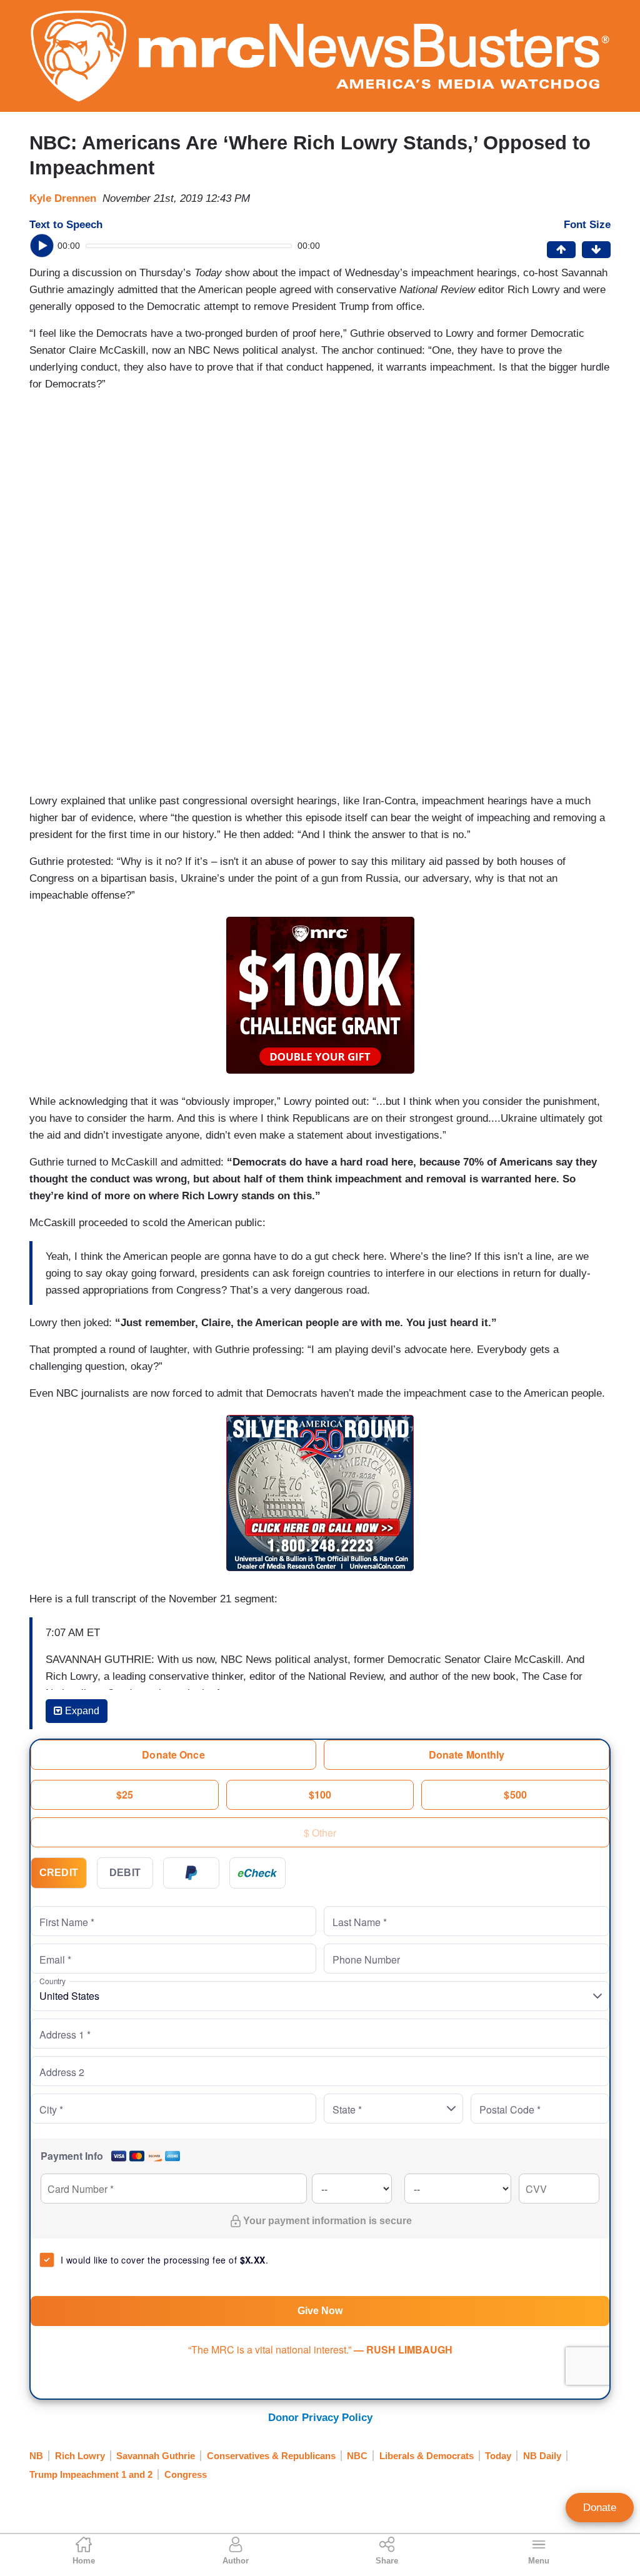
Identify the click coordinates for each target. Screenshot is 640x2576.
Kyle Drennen (63, 198)
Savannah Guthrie (156, 2456)
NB (36, 2456)
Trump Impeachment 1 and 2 (91, 2474)
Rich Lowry (80, 2456)
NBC (357, 2456)
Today (498, 2456)
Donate (600, 2508)
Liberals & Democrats (427, 2456)
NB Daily (542, 2456)
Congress (186, 2474)
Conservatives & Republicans (271, 2456)
